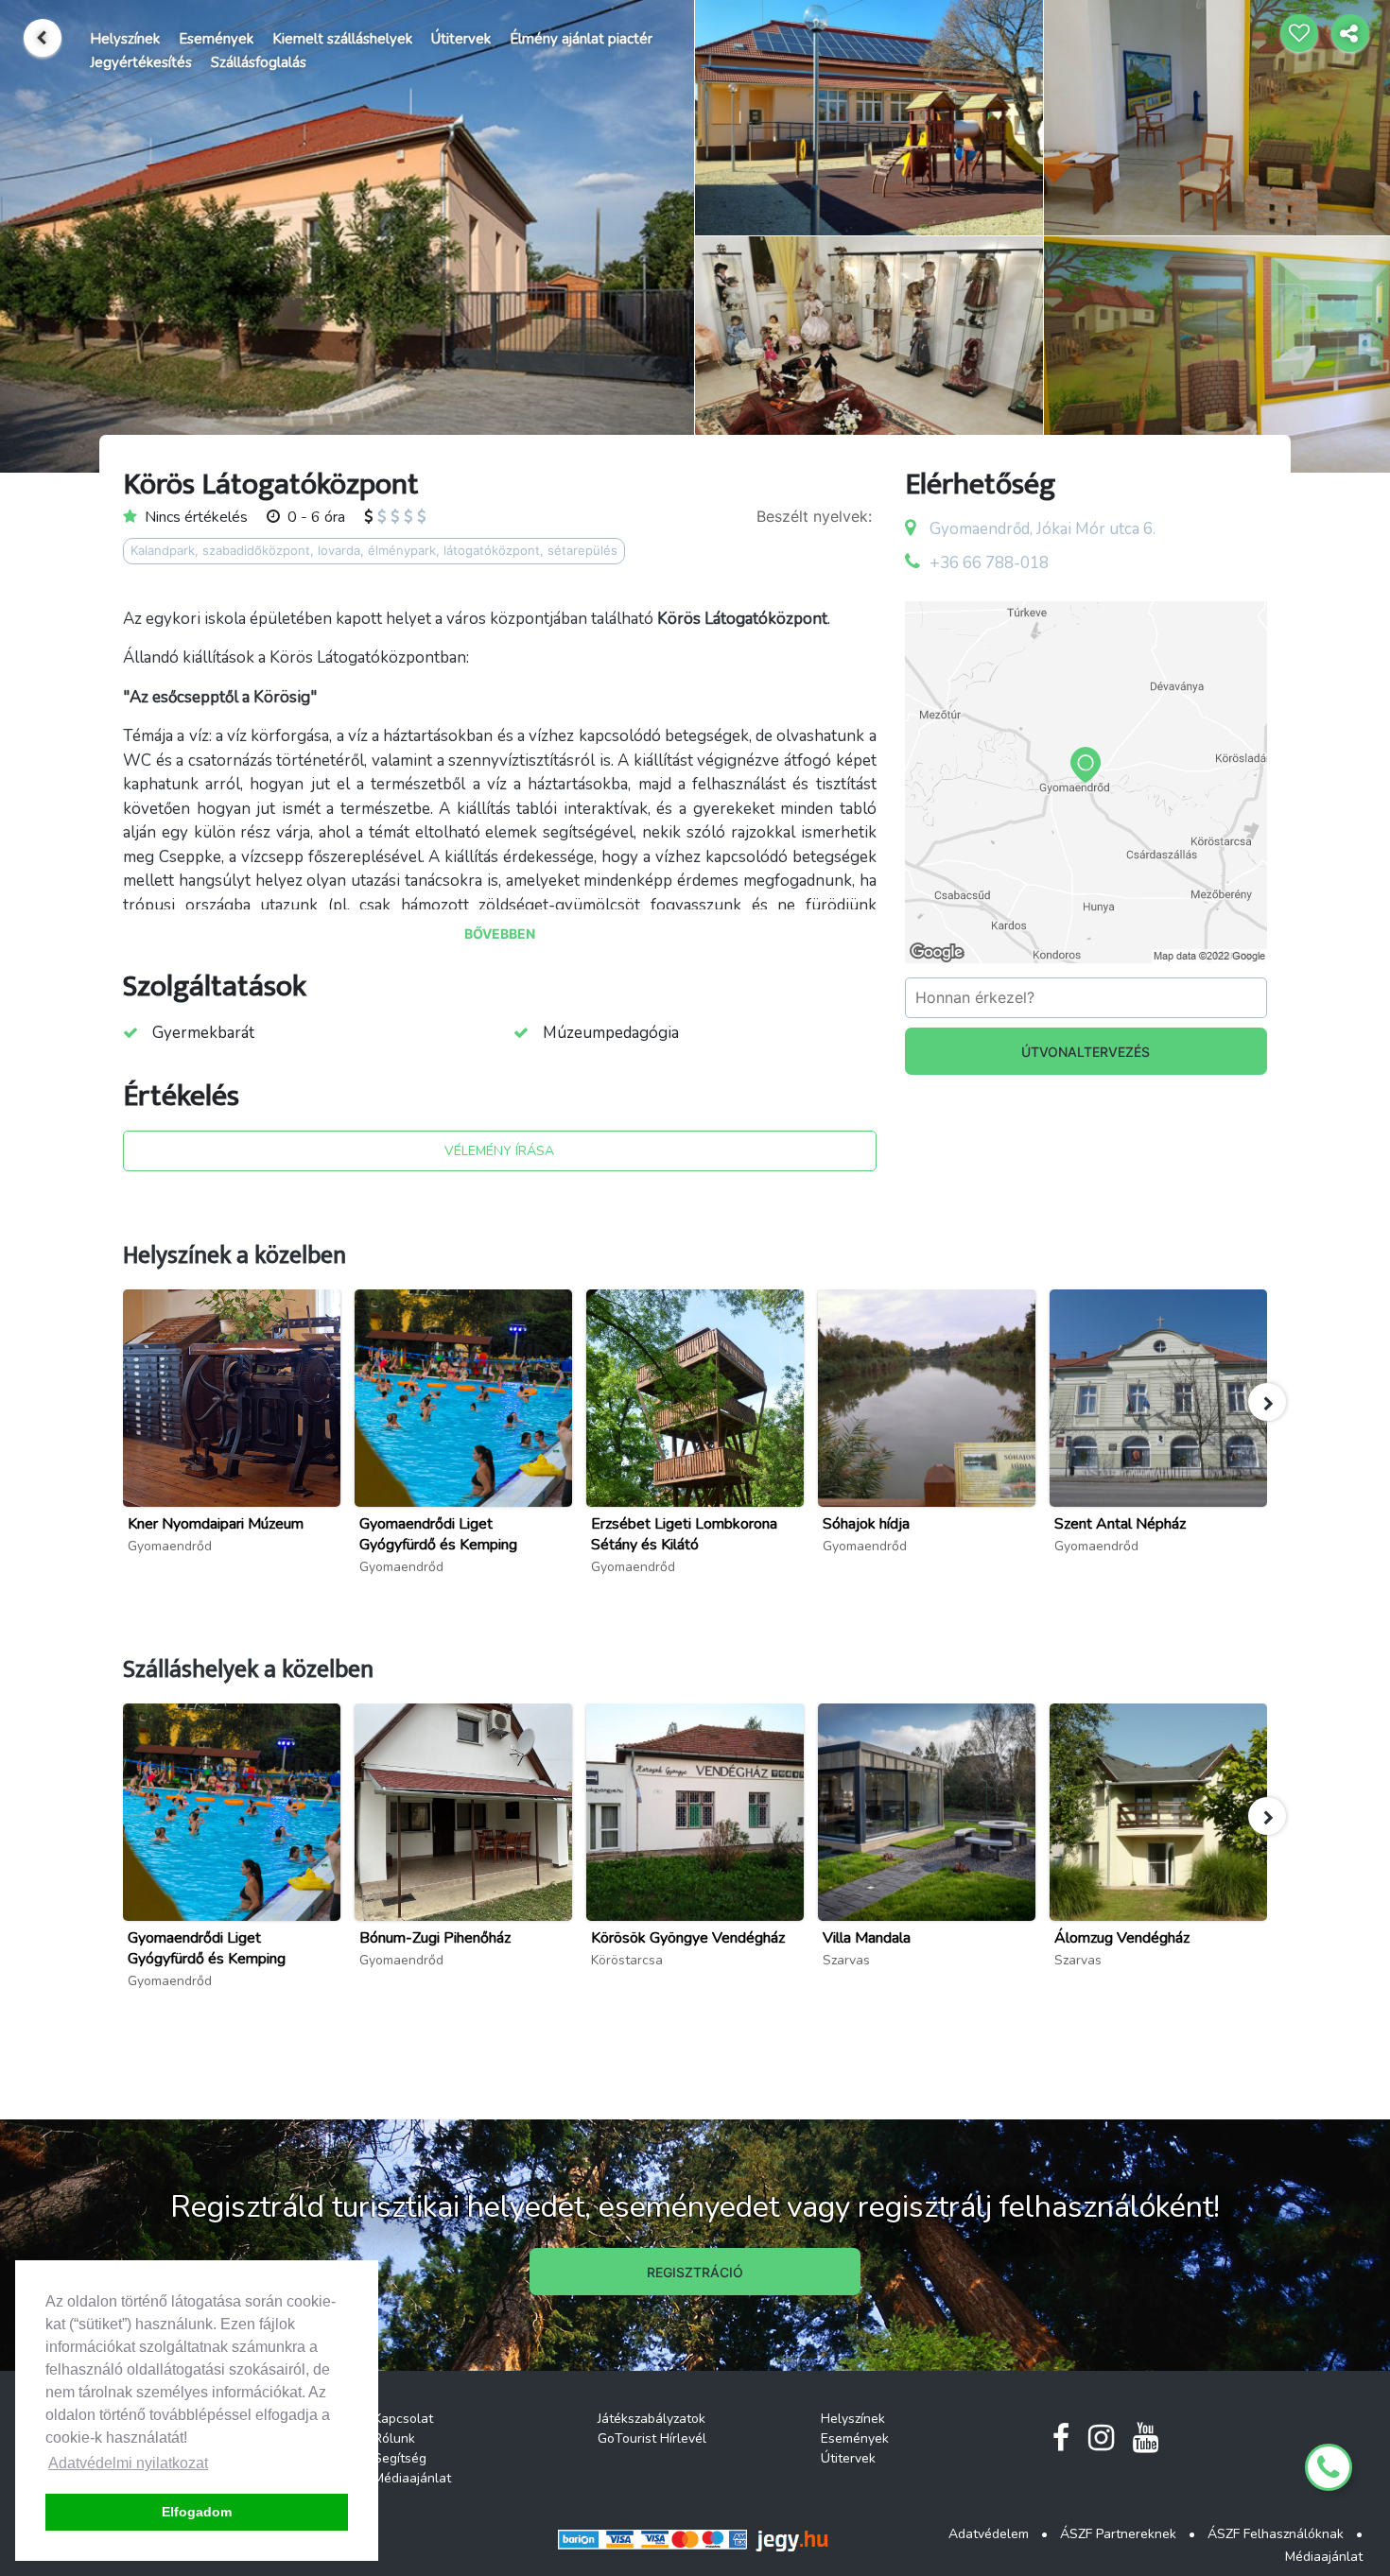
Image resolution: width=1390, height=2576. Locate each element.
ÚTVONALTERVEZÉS (1086, 1052)
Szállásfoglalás (259, 62)
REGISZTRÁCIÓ (695, 2272)
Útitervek (461, 39)
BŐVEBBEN (500, 934)
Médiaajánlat (412, 2478)
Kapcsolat (403, 2419)
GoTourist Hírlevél (652, 2438)
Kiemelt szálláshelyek (342, 39)
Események (216, 39)
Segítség (400, 2458)
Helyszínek (125, 39)
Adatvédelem (989, 2534)
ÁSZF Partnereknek (1118, 2534)
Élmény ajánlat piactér (581, 39)
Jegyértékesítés (141, 62)
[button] (1267, 1402)
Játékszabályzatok (652, 2419)
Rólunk (394, 2438)
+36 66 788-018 (989, 563)
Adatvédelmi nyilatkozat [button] (128, 2463)
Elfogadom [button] (197, 2512)
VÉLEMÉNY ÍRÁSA (499, 1151)
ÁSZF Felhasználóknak (1276, 2534)
